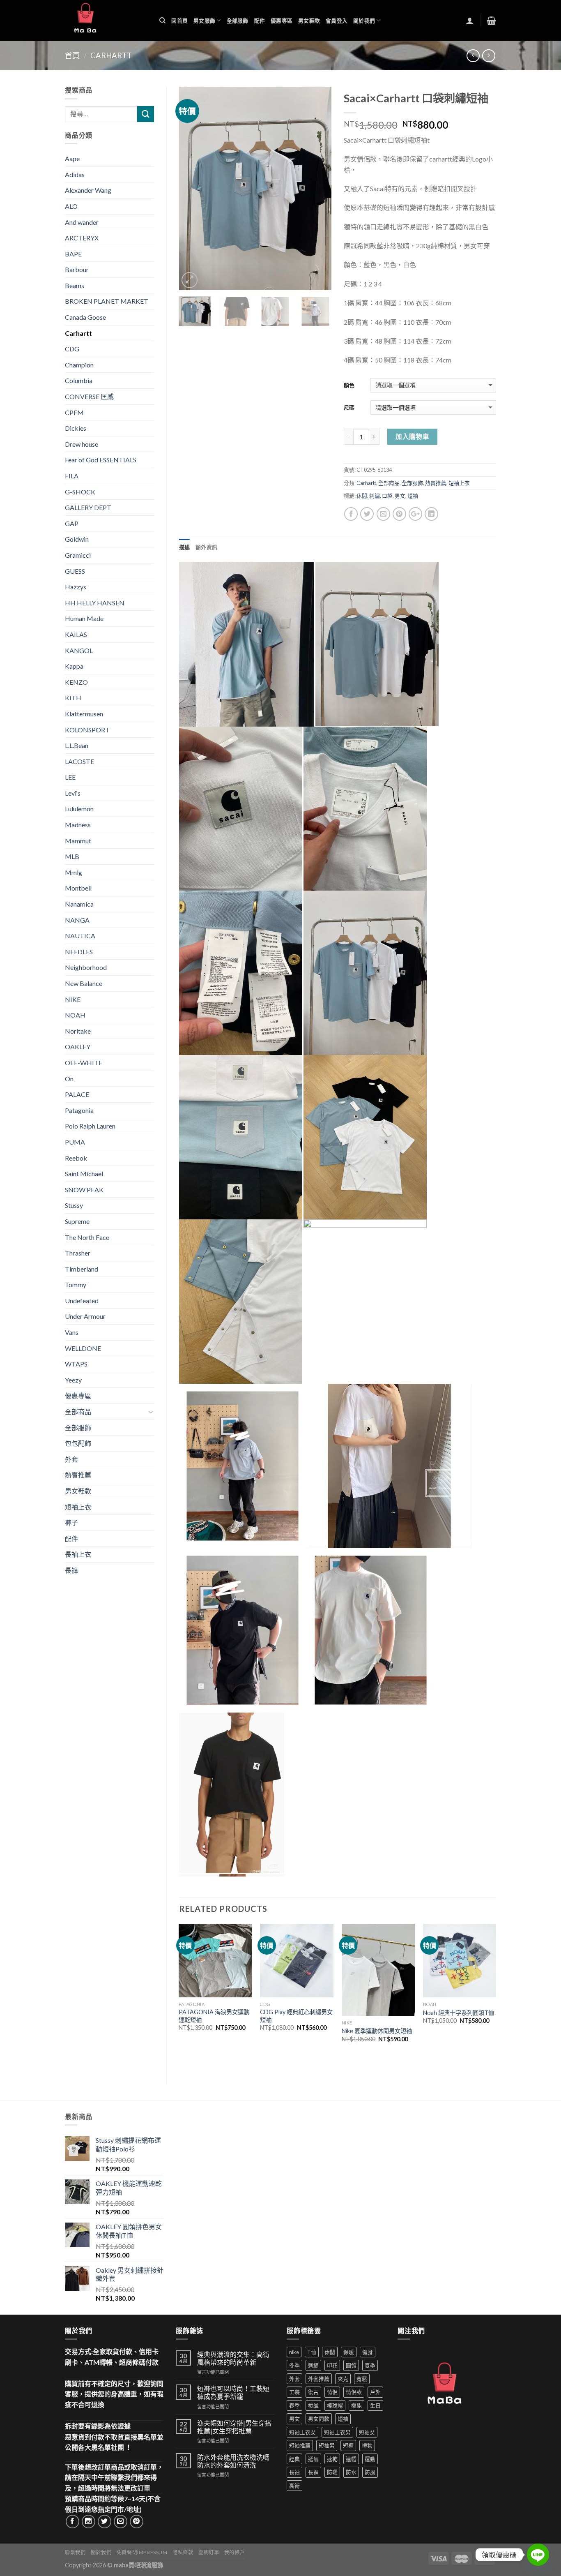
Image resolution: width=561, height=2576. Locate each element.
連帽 (351, 2459)
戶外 (375, 2392)
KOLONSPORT (87, 730)
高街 (294, 2486)
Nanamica (79, 904)
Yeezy (73, 1380)
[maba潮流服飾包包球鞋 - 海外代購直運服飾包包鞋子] (106, 21)
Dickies (76, 428)
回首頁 (179, 21)
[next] (318, 189)
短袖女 (367, 2432)
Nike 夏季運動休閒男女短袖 (377, 2031)
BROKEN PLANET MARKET (107, 301)
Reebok (76, 1158)
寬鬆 (362, 2379)
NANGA (77, 920)
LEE (70, 777)
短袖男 (327, 2445)
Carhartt (111, 55)
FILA (72, 476)
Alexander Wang (88, 190)
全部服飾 (238, 21)
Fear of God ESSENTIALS (101, 460)
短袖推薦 (300, 2445)
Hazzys (76, 587)
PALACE (77, 1094)
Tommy (76, 1285)
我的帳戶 (235, 2552)
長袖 (294, 2472)
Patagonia (79, 1110)
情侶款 (354, 2392)
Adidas (75, 174)
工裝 (294, 2392)
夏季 (370, 2365)
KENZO (76, 682)
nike (294, 2352)
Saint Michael (84, 1174)
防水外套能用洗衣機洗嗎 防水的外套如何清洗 (233, 2461)
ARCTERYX (82, 238)
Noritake (78, 1031)
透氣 (313, 2459)
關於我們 (364, 21)
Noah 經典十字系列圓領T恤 (459, 2013)
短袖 (413, 496)
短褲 (348, 2445)
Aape (72, 158)
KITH (73, 698)
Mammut (78, 841)
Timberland (82, 1269)
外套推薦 (319, 2379)
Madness (78, 825)
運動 (370, 2459)
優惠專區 (282, 21)
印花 (332, 2365)
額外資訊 (206, 547)
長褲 (71, 1570)
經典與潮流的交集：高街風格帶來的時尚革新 (233, 2358)
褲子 (71, 1522)
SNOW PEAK (84, 1190)
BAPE (73, 254)
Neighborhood (86, 967)
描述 (185, 547)
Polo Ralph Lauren (90, 1126)
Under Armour (85, 1316)
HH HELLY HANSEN (95, 603)
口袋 (387, 496)
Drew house (82, 444)
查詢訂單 (209, 2552)
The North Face (87, 1237)
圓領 (351, 2365)
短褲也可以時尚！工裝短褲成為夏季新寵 (233, 2392)
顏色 (349, 385)
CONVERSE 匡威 (89, 396)
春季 (294, 2405)
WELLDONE (83, 1348)
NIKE (73, 999)
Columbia (79, 380)
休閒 (362, 496)
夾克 (343, 2379)
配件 (260, 21)
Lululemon (79, 809)
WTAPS (76, 1364)
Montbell (78, 888)
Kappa (74, 666)
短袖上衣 (459, 483)
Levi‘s (73, 793)
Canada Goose (85, 317)
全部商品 (389, 483)
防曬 (332, 2472)
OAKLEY (78, 1047)
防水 (351, 2472)
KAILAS (76, 634)
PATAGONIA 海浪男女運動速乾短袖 (214, 2016)
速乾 (332, 2459)
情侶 (332, 2392)
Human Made (84, 618)
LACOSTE (79, 761)
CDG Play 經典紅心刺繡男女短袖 (296, 2016)
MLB (72, 856)
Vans (72, 1332)
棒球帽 (335, 2405)
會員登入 (337, 21)
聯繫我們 (75, 2552)
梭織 (313, 2405)
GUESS (75, 571)
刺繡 (375, 496)
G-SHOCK (80, 492)
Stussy (74, 1205)
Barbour (77, 269)
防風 (370, 2472)
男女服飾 (204, 21)
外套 (71, 1459)
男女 (400, 496)
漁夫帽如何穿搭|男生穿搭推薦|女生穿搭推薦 (234, 2427)
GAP (72, 523)
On (69, 1079)
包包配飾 (78, 1443)
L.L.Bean (77, 745)
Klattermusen (84, 714)
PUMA (75, 1142)
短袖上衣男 (337, 2432)
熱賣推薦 (436, 483)
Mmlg (74, 872)
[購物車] (491, 21)
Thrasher (78, 1253)
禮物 (367, 2445)
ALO (71, 206)
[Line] (538, 2555)
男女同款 (319, 2419)
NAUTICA (80, 936)
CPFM (74, 412)
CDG (72, 349)
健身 (368, 2352)
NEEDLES (79, 952)
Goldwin (77, 539)
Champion (79, 365)
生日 (375, 2405)
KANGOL (79, 650)
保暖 (349, 2352)
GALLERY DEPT (88, 507)
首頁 (72, 55)
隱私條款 (183, 2552)
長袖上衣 (78, 1554)
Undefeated (82, 1301)
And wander (82, 222)
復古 (313, 2392)
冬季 (294, 2365)
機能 (356, 2405)
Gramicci (78, 555)
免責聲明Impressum (142, 2552)
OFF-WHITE (84, 1063)
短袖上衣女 (302, 2432)
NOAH (75, 1015)
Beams (75, 285)
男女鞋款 (309, 21)
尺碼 (349, 407)
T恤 (312, 2352)
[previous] (192, 189)
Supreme (77, 1221)
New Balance (84, 983)
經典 (294, 2459)
